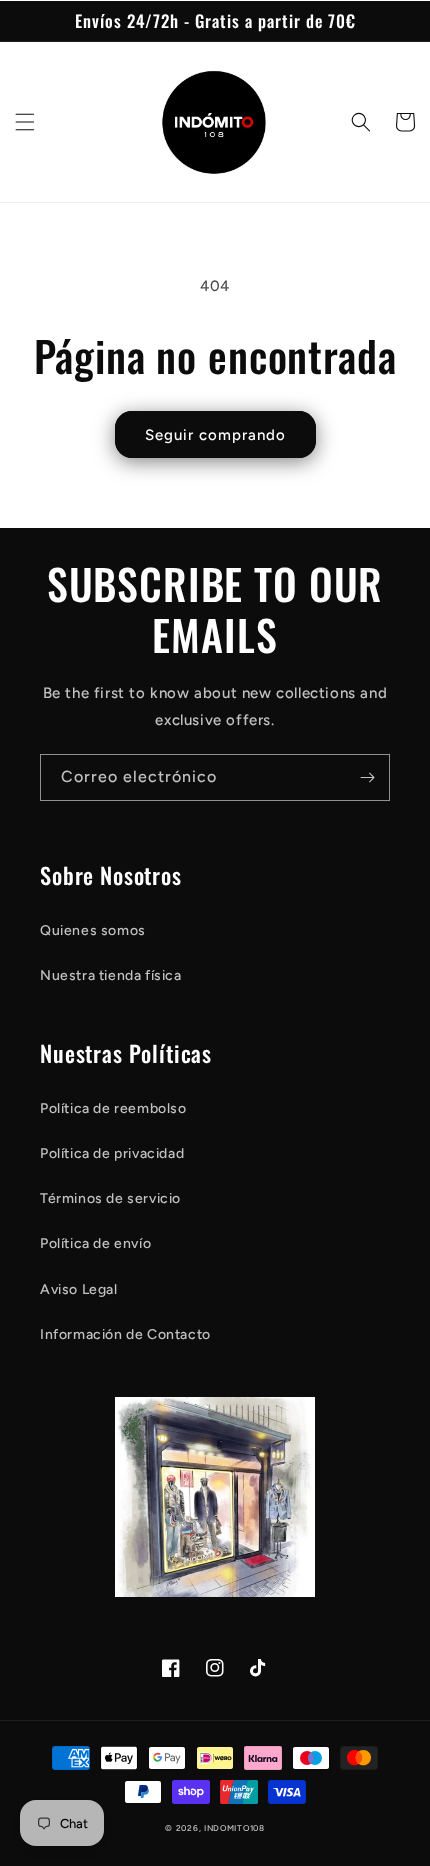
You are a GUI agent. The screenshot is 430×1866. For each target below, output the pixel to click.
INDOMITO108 (234, 1828)
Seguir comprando (215, 435)
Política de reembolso (113, 1108)
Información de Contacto (125, 1334)
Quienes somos (93, 930)
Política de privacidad (112, 1153)
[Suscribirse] (367, 777)
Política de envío (95, 1243)
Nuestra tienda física (111, 975)
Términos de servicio (110, 1198)
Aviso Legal (79, 1289)
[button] (25, 122)
